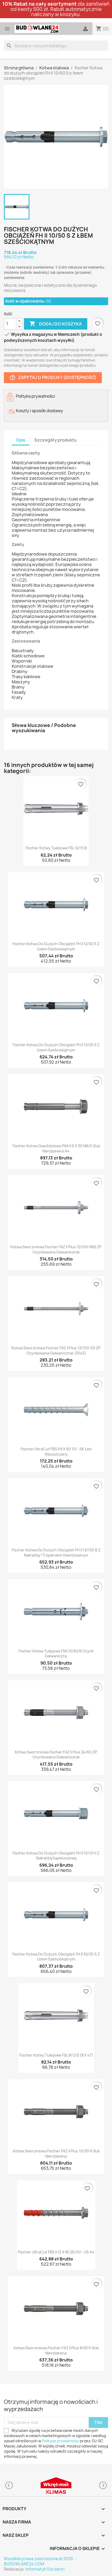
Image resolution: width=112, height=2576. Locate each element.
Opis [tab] (21, 440)
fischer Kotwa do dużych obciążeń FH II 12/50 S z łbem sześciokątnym (56, 946)
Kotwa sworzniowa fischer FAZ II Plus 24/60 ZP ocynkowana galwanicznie (56, 1755)
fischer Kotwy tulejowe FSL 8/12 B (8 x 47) (56, 2055)
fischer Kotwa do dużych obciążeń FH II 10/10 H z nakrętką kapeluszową (56, 1856)
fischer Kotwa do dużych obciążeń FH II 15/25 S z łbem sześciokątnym (56, 1047)
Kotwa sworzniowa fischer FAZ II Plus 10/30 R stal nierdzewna (56, 2154)
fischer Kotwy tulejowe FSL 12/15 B (56, 848)
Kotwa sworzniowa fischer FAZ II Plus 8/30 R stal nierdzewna (56, 2350)
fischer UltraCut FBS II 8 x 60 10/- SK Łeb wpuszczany (56, 1451)
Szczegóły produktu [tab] (55, 440)
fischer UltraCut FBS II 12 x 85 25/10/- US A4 (56, 2252)
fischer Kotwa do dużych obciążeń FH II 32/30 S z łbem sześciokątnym (56, 1957)
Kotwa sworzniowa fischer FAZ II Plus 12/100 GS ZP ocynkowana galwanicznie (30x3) (56, 1350)
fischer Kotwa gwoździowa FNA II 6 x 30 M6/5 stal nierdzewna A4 (56, 1148)
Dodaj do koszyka (56, 324)
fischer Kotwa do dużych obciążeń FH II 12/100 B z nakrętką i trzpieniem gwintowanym (56, 1553)
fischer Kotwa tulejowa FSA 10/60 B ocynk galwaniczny (56, 1654)
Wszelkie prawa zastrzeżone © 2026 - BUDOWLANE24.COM (40, 2561)
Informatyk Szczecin (45, 2569)
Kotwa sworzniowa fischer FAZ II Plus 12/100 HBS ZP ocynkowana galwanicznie (56, 1249)
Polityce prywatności (61, 2441)
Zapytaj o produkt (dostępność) (53, 378)
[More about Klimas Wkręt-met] (56, 2485)
